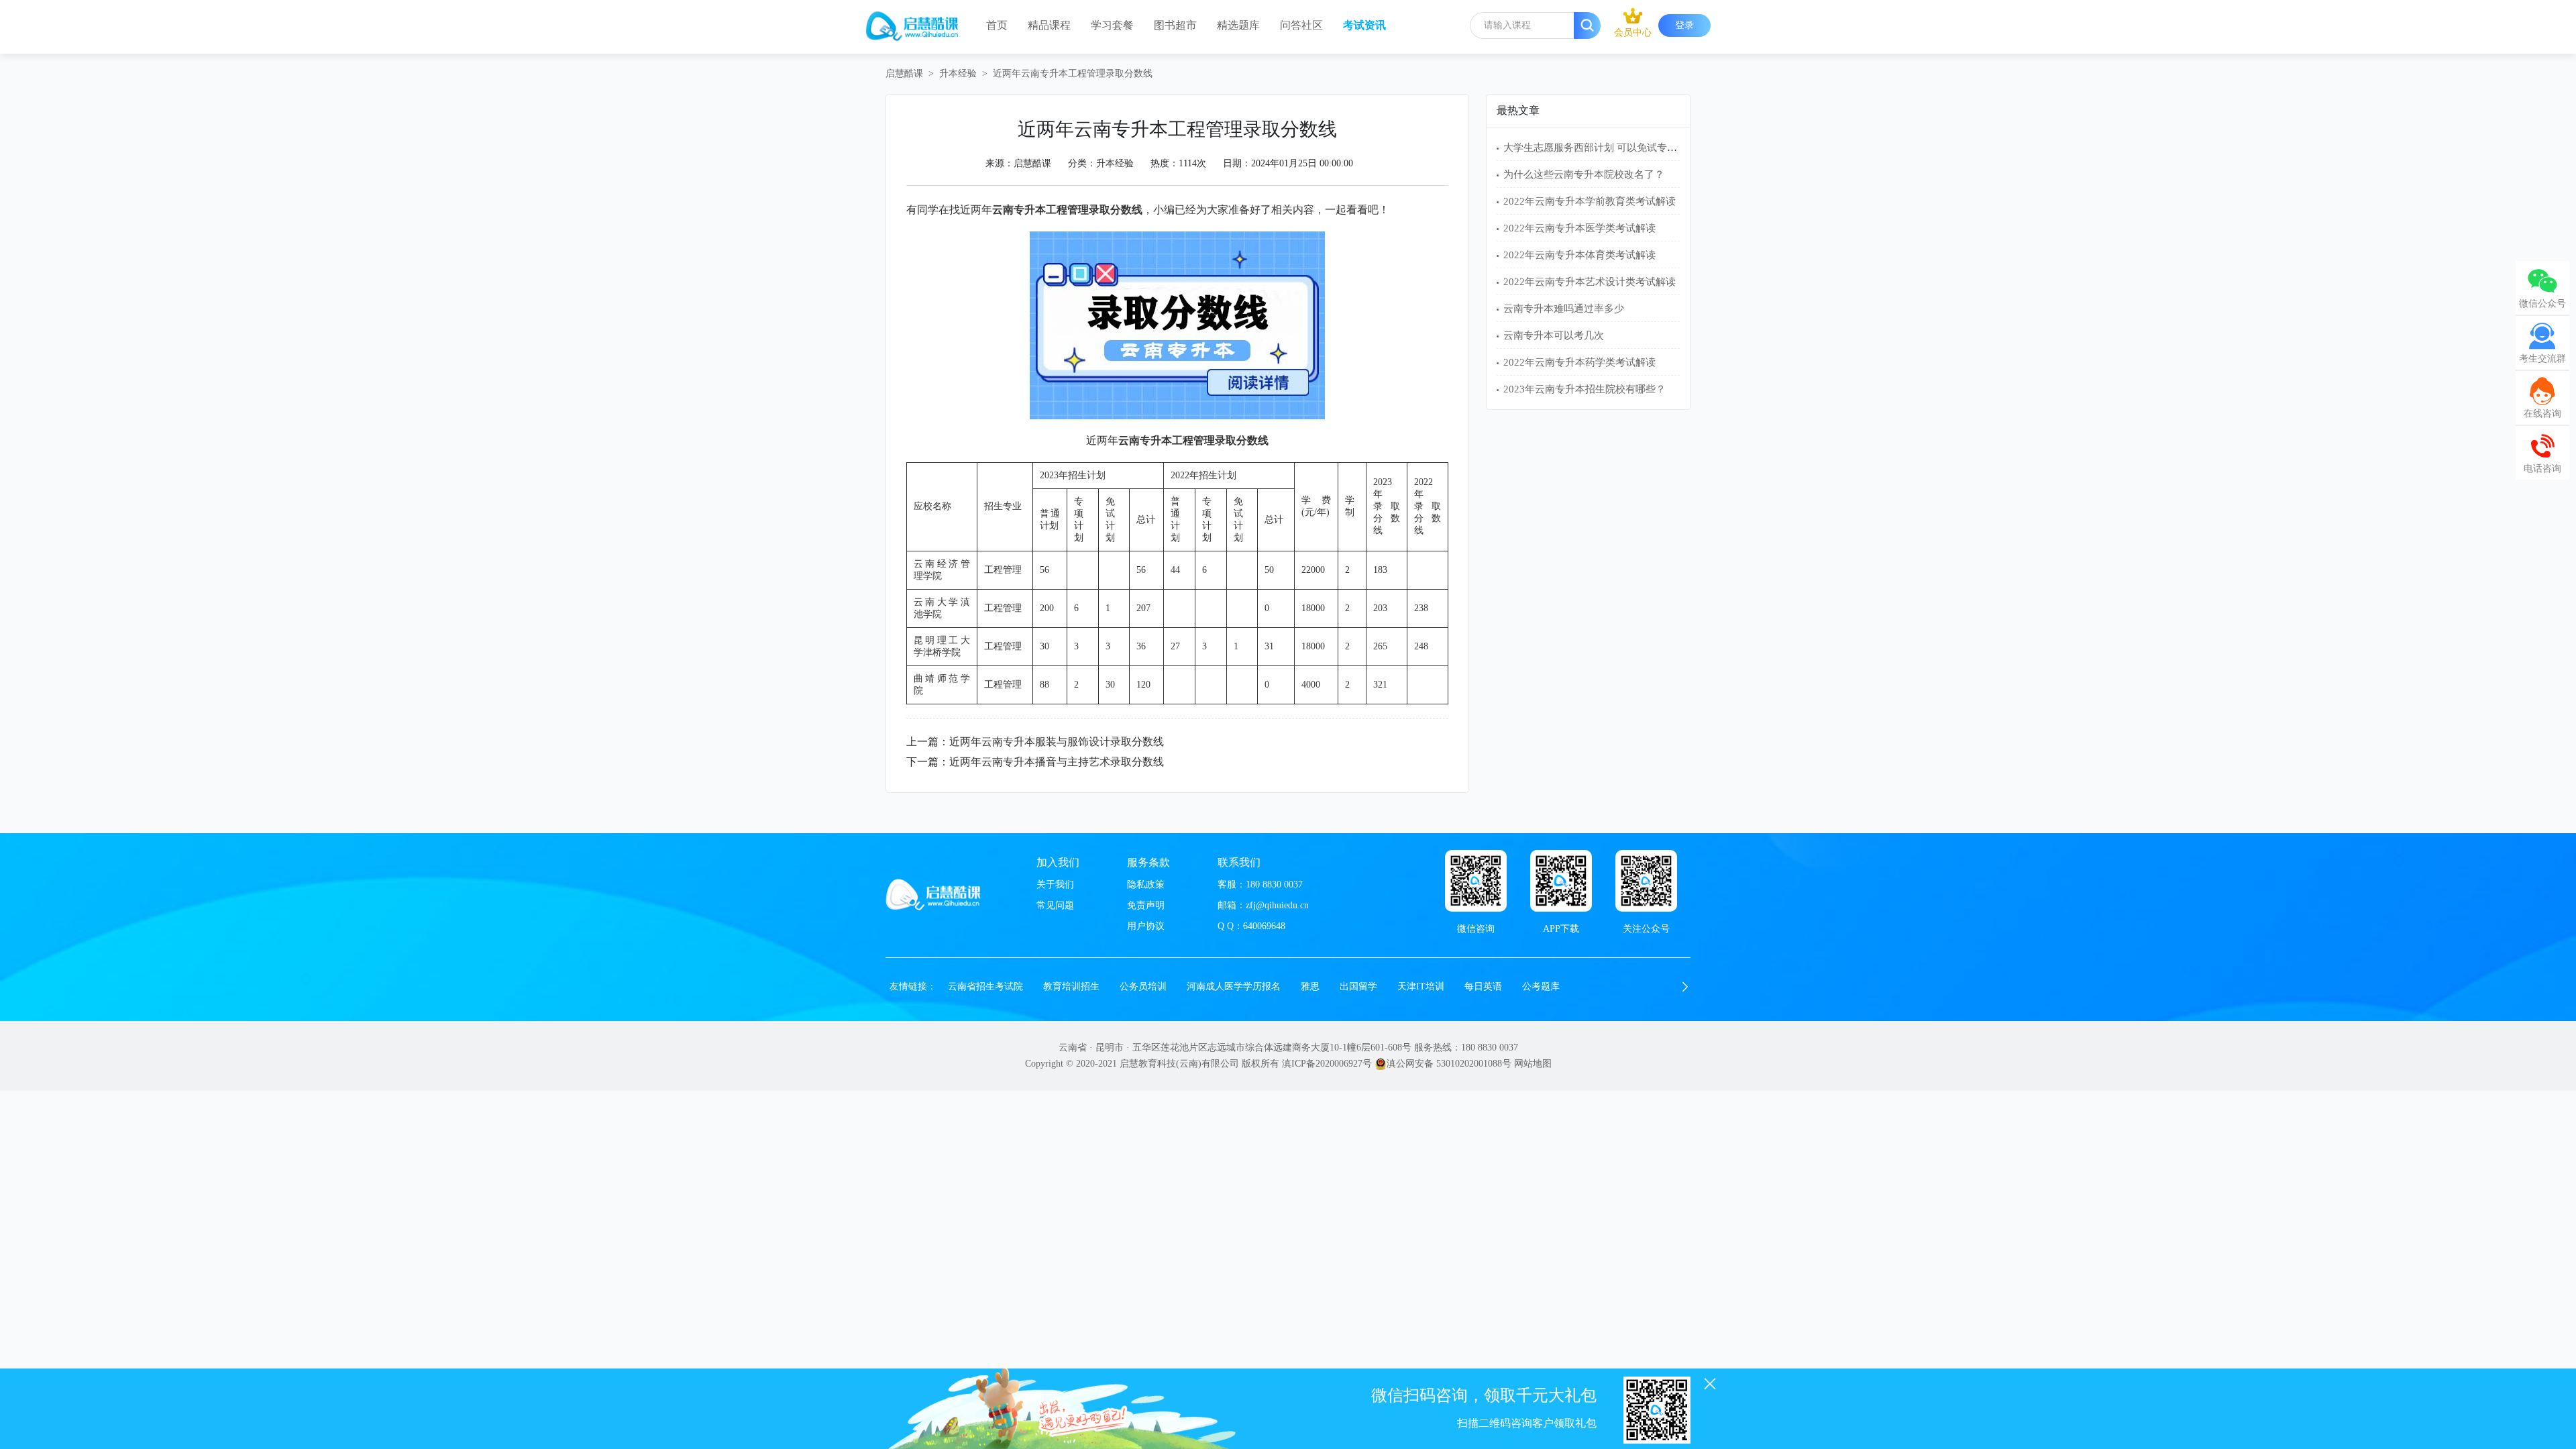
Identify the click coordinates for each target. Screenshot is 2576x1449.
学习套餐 (1112, 25)
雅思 (1310, 986)
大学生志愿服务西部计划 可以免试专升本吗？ (1605, 148)
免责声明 (1146, 905)
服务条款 (1148, 862)
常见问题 (1055, 905)
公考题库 (1541, 986)
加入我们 (1058, 862)
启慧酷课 (904, 73)
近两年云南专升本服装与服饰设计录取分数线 (1057, 742)
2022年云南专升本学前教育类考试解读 (1590, 201)
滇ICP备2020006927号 (1327, 1064)
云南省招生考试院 (985, 986)
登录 (1684, 25)
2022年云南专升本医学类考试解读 (1579, 228)
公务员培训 (1143, 986)
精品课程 (1049, 25)
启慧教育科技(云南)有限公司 (1179, 1064)
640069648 (1264, 926)
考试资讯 (1364, 25)
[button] (1685, 987)
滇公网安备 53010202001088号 (1449, 1064)
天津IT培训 (1421, 986)
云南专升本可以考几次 (1554, 335)
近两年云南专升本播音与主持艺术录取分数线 (1057, 762)
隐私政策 (1146, 884)
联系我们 (1239, 862)
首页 (997, 25)
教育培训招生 (1071, 986)
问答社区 (1301, 25)
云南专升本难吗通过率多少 (1564, 309)
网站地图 (1533, 1064)
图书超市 (1175, 25)
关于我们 (1055, 884)
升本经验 (958, 73)
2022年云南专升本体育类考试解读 (1579, 255)
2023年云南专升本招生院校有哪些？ (1585, 389)
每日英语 (1483, 986)
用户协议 (1146, 926)
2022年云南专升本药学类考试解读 (1579, 362)
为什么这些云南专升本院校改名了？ (1584, 174)
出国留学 (1358, 986)
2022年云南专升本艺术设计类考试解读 (1590, 282)
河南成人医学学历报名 (1234, 986)
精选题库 (1238, 25)
